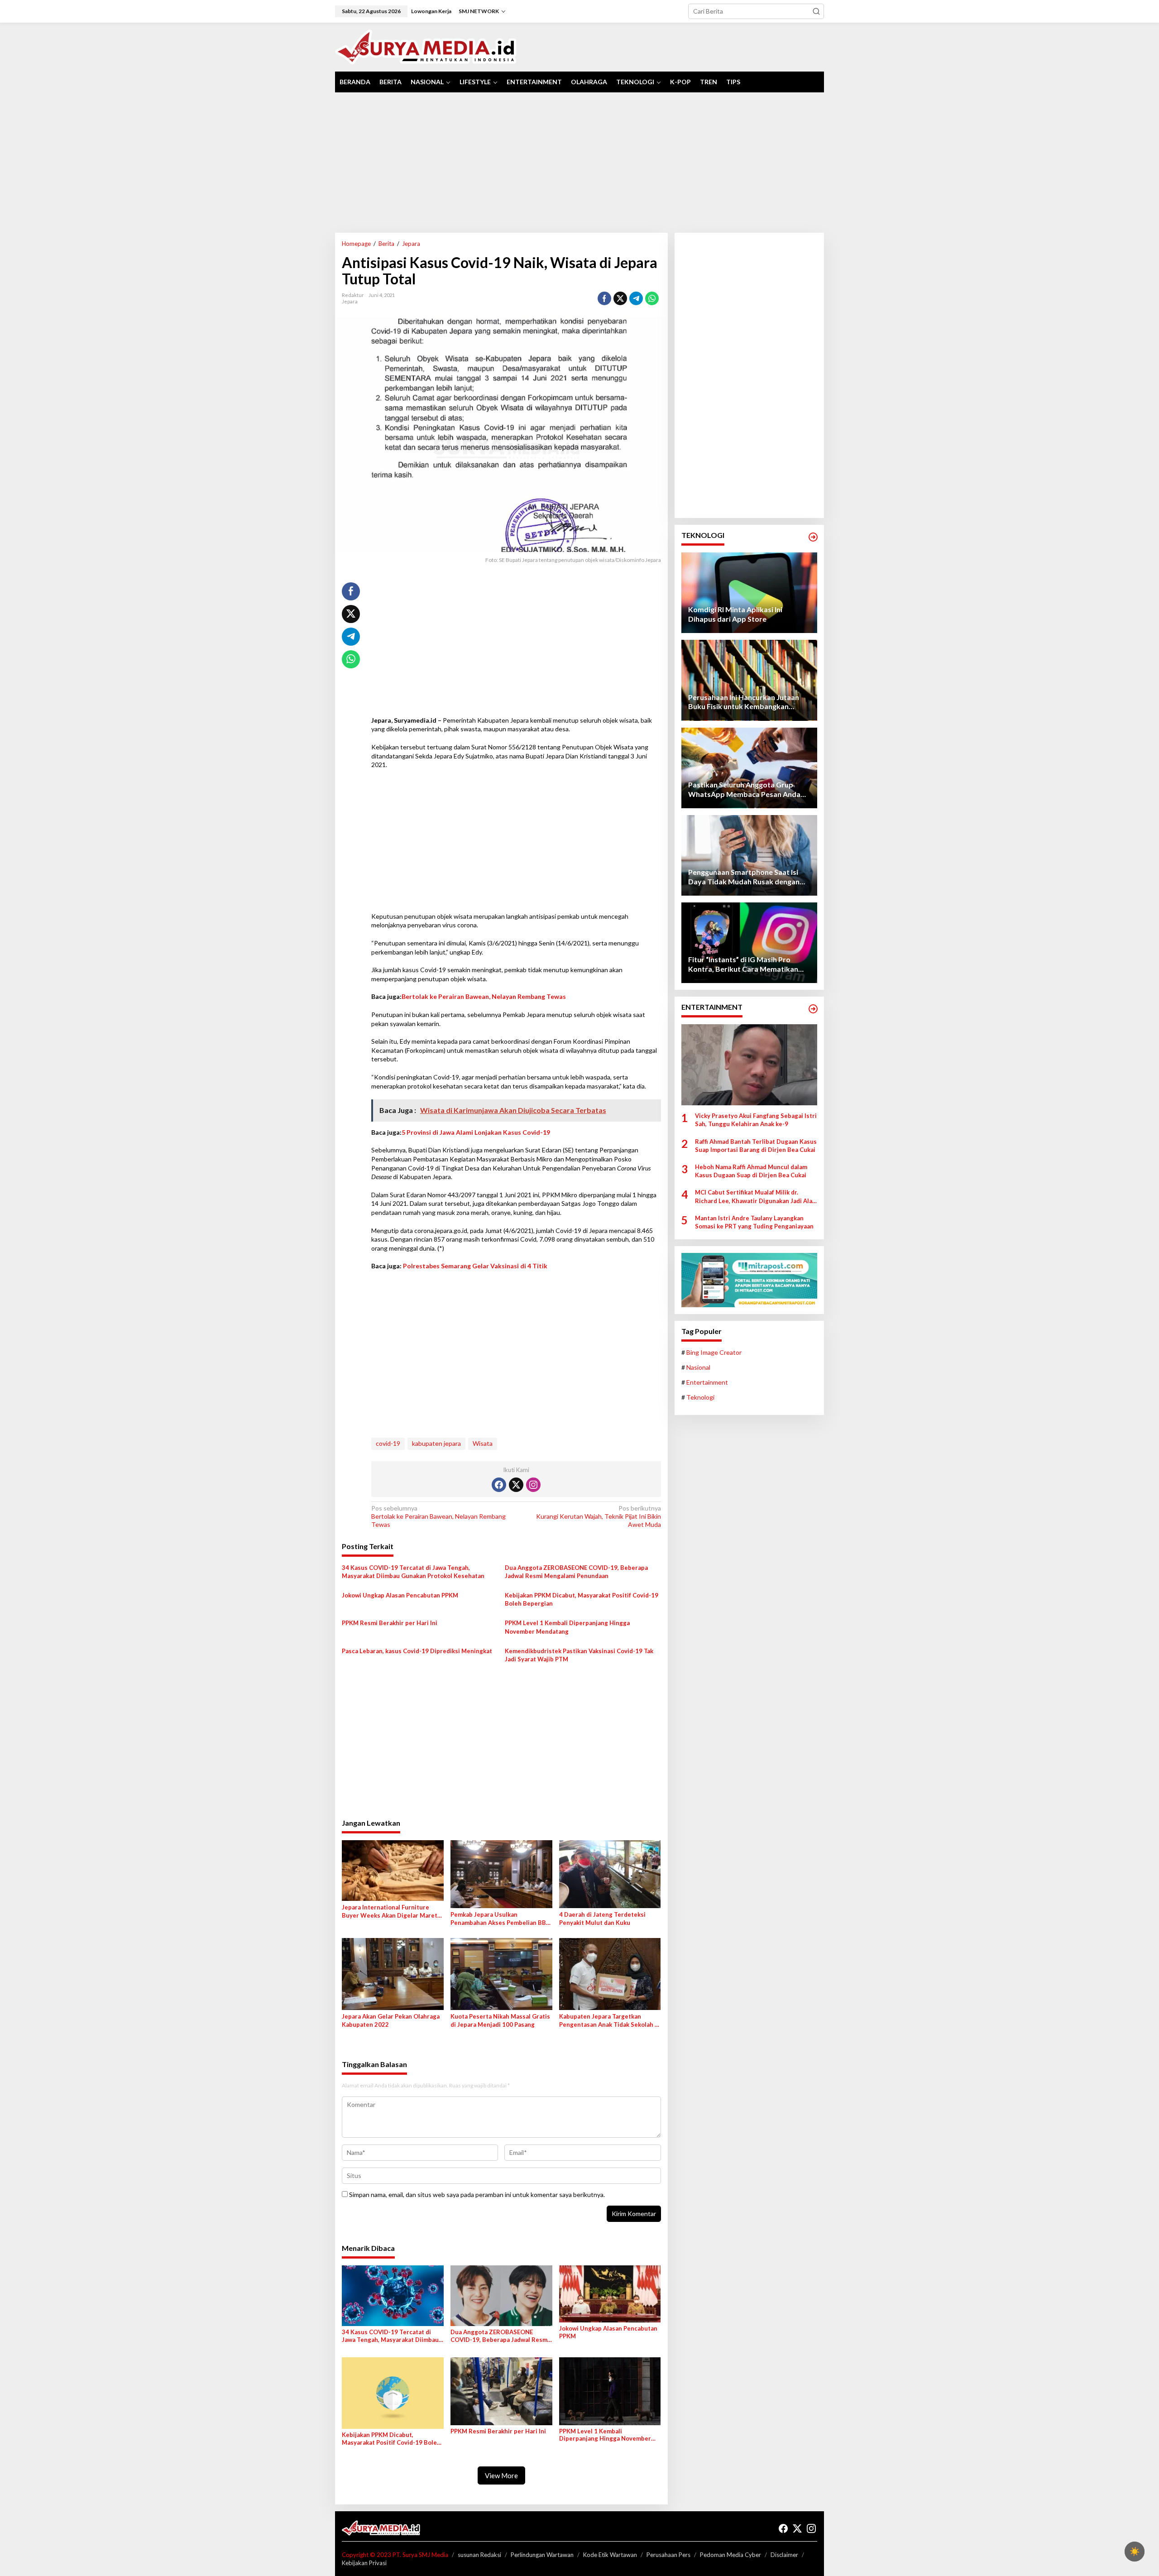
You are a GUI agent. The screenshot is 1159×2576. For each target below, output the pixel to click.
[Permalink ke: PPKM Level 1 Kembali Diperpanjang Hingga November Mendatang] (610, 2390)
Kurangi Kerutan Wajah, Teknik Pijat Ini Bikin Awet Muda (598, 1516)
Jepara (350, 301)
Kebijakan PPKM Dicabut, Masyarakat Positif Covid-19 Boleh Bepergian (582, 1599)
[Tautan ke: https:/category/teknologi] (813, 537)
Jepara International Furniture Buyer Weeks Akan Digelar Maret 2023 (390, 1912)
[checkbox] (1135, 2552)
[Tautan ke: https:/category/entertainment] (813, 1009)
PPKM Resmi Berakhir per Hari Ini (390, 1623)
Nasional (698, 1367)
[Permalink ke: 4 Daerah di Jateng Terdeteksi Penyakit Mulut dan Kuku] (610, 1873)
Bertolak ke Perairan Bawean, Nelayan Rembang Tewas (484, 996)
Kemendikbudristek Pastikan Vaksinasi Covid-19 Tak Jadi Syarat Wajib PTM (579, 1655)
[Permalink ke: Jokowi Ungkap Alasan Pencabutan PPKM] (610, 2293)
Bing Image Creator (714, 1352)
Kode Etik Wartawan (610, 2555)
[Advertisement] (579, 163)
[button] (816, 11)
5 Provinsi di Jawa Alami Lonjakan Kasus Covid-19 (476, 1132)
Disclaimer (784, 2555)
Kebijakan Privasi (364, 2563)
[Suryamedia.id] (426, 46)
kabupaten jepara (436, 1443)
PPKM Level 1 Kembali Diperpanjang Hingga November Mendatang (567, 1627)
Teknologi (700, 1398)
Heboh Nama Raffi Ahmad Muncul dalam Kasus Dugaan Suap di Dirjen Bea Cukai (751, 1171)
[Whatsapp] (652, 298)
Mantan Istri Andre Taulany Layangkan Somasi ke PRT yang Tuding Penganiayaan (754, 1222)
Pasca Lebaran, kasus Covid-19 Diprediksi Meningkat (417, 1651)
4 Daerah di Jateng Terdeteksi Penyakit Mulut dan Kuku (602, 1919)
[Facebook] (499, 1485)
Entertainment (707, 1382)
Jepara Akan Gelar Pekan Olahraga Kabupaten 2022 (391, 2020)
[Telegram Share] (636, 298)
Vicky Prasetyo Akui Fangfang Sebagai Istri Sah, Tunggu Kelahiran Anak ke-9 (756, 1120)
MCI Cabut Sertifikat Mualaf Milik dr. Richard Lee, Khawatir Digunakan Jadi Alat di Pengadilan (755, 1197)
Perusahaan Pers (668, 2555)
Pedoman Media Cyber (730, 2555)
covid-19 (388, 1443)
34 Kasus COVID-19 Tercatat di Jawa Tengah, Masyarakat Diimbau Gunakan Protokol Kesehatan (413, 1572)
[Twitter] (516, 1485)
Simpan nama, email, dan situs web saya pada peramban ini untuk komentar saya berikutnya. (477, 2195)
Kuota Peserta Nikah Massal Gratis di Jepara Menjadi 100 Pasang (500, 2020)
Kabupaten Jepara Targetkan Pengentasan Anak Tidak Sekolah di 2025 (610, 2021)
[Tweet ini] (620, 298)
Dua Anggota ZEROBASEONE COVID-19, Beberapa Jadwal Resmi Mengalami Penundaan (576, 1572)
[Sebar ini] (604, 298)
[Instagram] (533, 1485)
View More (501, 2475)
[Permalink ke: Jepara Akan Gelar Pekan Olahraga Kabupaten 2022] (393, 1973)
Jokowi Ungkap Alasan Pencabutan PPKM (400, 1595)
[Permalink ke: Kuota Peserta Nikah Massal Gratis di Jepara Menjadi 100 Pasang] (501, 1973)
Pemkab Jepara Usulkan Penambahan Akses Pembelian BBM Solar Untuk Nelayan (501, 1919)
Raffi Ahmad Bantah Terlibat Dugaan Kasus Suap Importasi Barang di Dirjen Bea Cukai (756, 1146)
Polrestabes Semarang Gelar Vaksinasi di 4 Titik (475, 1266)
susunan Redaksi (479, 2555)
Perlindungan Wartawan (542, 2555)
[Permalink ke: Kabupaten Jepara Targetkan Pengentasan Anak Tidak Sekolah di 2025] (610, 1973)
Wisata (483, 1443)
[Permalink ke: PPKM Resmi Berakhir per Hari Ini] (501, 2390)
